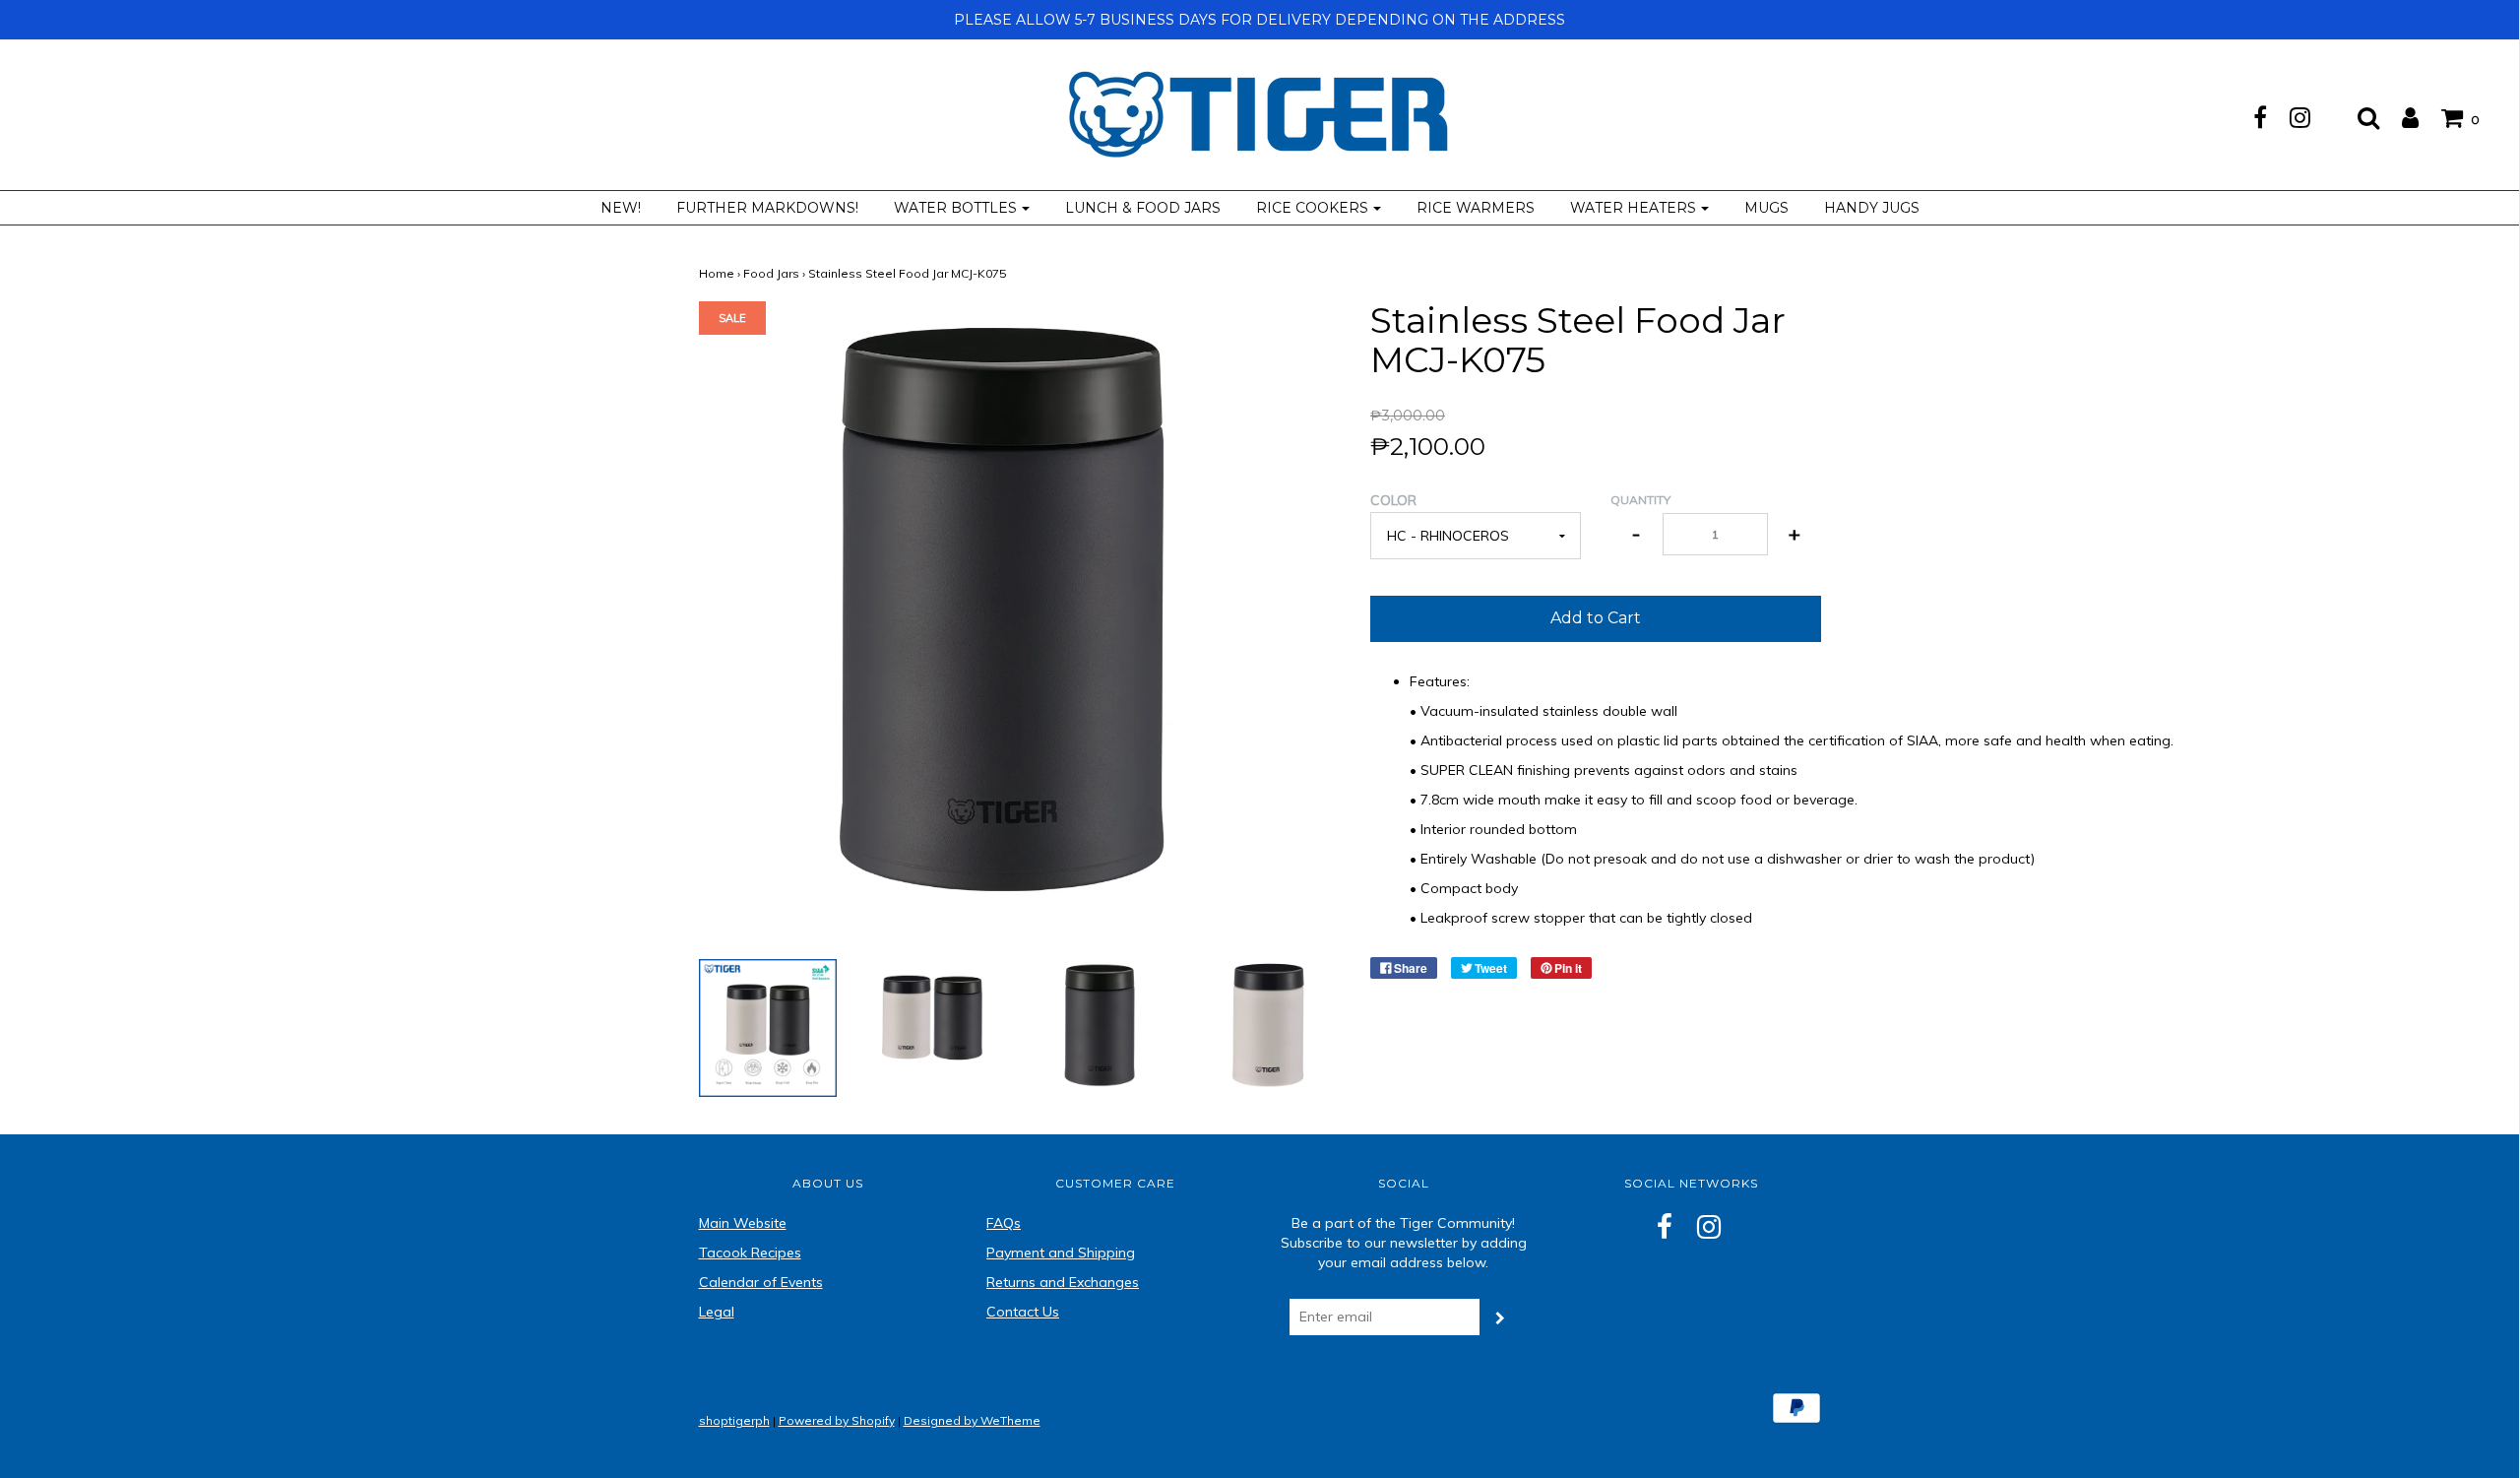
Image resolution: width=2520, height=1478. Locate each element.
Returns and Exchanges (1063, 1282)
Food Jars (771, 273)
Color (1393, 500)
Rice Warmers (1476, 208)
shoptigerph (734, 1420)
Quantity (1640, 500)
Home (717, 273)
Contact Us (1023, 1312)
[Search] (2359, 117)
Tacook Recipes (750, 1253)
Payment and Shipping (1061, 1253)
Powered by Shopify (837, 1420)
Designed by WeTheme (972, 1420)
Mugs (1766, 208)
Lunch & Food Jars (1143, 208)
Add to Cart (1596, 618)
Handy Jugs (1872, 208)
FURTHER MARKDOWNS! (767, 208)
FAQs (1004, 1223)
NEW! (621, 208)
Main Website (743, 1223)
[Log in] (2400, 117)
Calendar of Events (761, 1282)
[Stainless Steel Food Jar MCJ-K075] (768, 1027)
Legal (717, 1312)
